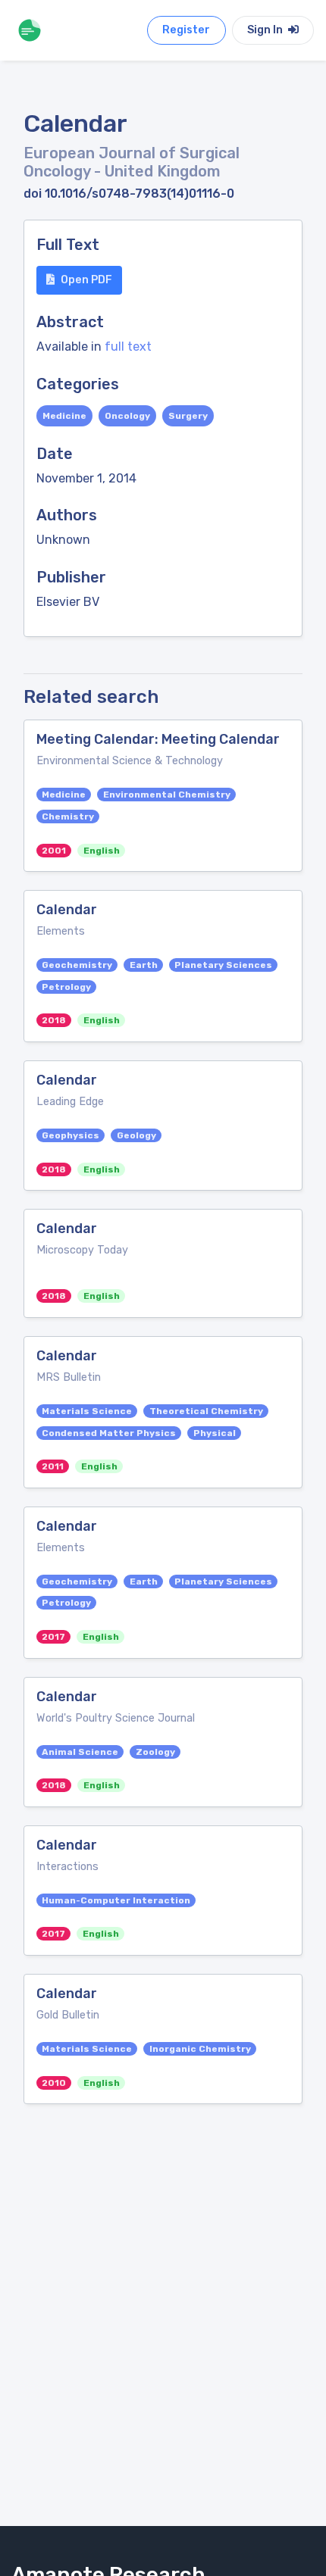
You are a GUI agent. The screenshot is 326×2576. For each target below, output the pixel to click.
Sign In (266, 30)
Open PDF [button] (86, 280)
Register (186, 30)
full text (128, 347)
